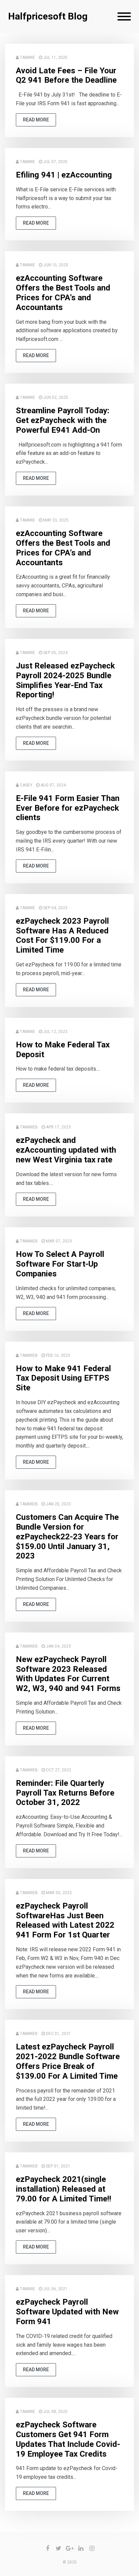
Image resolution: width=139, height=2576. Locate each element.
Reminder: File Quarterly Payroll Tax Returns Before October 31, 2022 (65, 1793)
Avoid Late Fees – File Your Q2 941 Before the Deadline (66, 75)
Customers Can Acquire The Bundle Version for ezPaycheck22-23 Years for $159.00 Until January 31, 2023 (67, 1536)
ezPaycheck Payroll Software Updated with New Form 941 (67, 2312)
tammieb (29, 1127)
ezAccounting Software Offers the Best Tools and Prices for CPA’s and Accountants (63, 293)
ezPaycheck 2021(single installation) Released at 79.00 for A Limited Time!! (64, 2189)
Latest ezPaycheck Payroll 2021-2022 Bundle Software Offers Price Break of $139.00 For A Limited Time (68, 2061)
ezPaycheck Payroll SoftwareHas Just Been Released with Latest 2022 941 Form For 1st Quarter (65, 1920)
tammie (27, 57)
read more (36, 120)
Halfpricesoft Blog (48, 16)
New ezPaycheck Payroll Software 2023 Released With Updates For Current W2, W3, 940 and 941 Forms (68, 1674)
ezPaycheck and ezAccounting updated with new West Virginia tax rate (66, 1150)
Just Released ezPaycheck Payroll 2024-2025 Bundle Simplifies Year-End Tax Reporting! (65, 680)
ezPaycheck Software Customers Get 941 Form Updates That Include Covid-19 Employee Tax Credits (68, 2439)
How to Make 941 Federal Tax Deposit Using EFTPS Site (63, 1378)
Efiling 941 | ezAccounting (64, 175)
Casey (26, 785)
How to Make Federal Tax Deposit (63, 1050)
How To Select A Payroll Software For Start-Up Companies (60, 1264)
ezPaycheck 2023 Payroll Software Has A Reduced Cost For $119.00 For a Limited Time (62, 935)
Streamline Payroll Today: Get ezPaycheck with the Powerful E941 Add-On (63, 420)
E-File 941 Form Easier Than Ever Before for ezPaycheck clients (68, 808)
